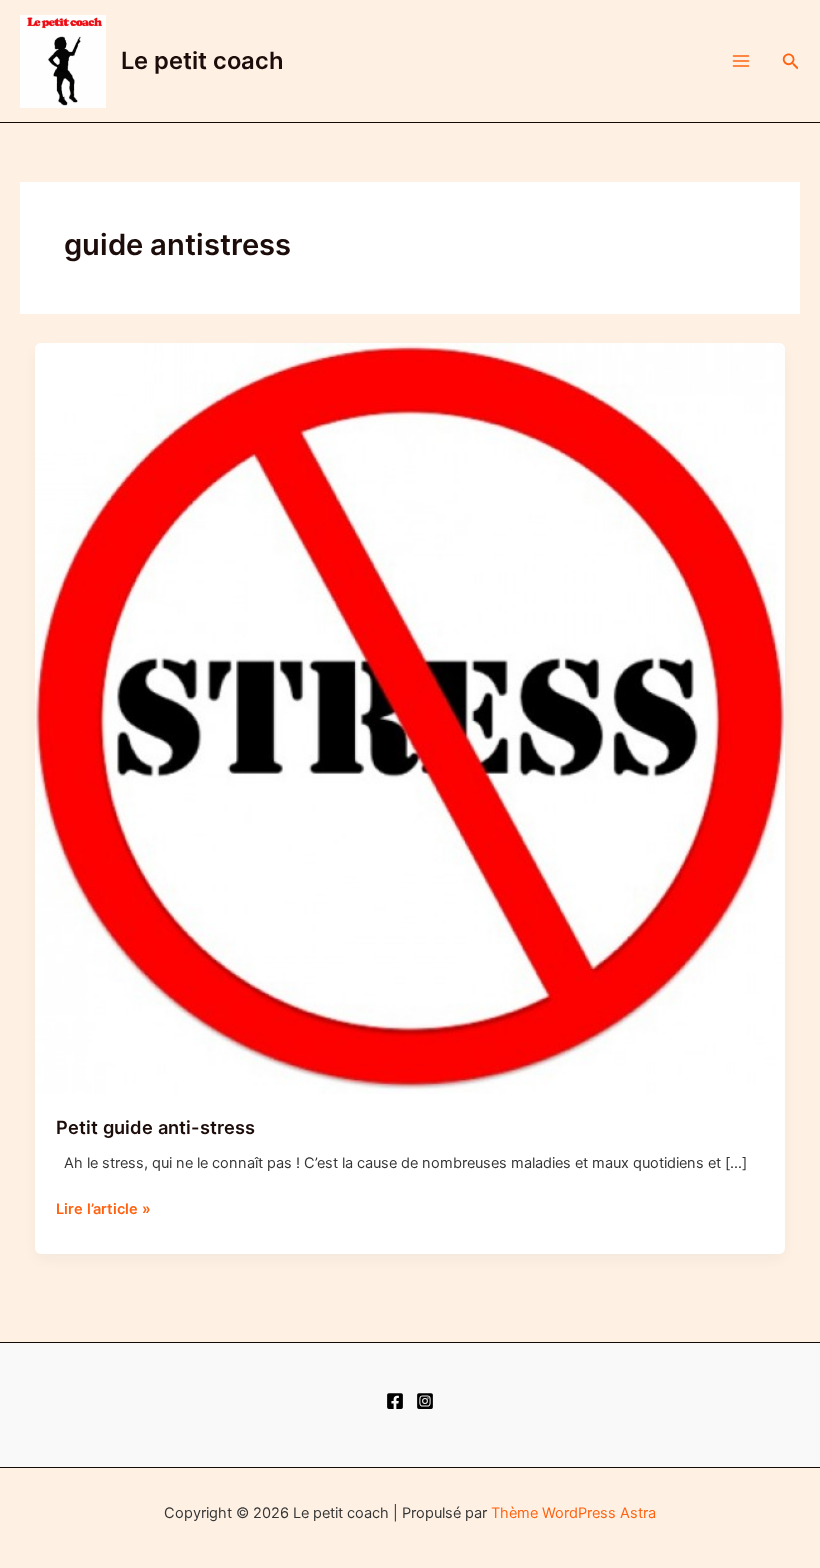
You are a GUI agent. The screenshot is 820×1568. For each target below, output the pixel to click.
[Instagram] (425, 1401)
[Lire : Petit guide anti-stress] (410, 718)
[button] (791, 61)
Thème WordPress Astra (573, 1513)
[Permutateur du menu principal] (741, 61)
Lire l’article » (103, 1210)
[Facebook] (395, 1401)
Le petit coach (202, 60)
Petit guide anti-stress (155, 1127)
